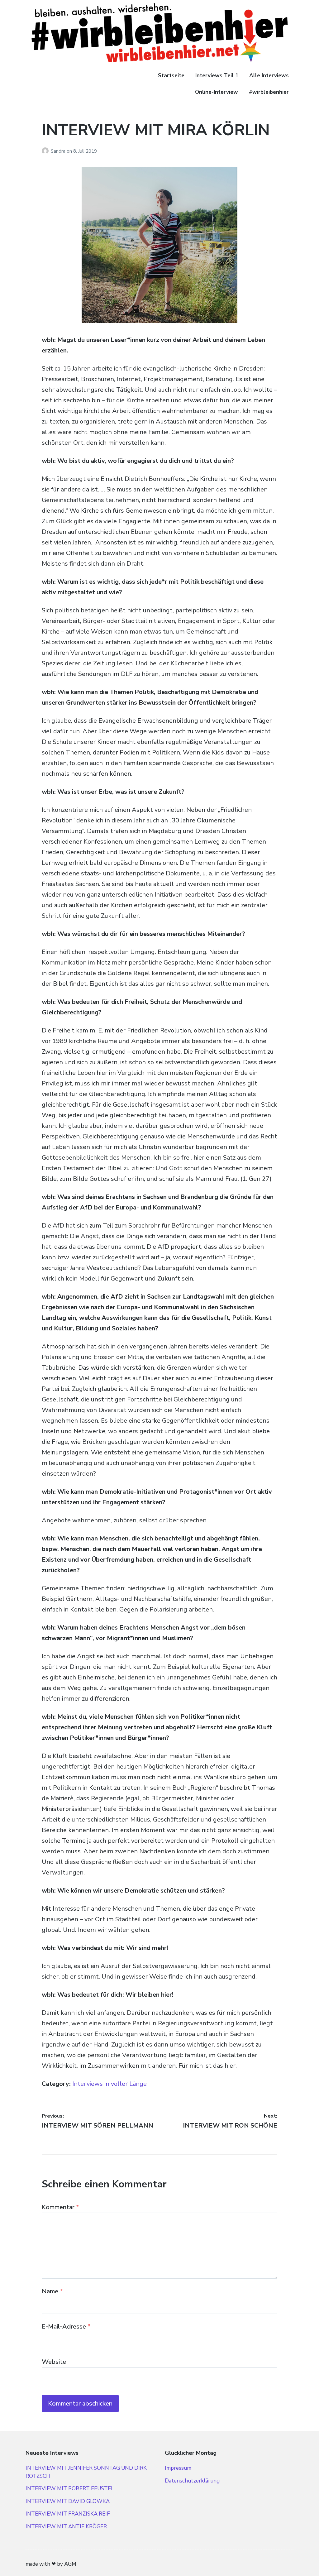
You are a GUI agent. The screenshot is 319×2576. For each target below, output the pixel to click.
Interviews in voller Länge (110, 2084)
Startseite (171, 76)
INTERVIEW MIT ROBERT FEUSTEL (70, 2489)
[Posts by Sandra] (46, 151)
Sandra (59, 151)
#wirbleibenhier (269, 92)
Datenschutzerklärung (192, 2481)
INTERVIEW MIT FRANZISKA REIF (68, 2514)
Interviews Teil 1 (217, 76)
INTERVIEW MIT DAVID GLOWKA (68, 2501)
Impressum (178, 2468)
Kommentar (60, 2207)
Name (52, 2291)
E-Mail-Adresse (66, 2327)
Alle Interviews (269, 76)
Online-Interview (217, 92)
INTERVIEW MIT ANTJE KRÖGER (66, 2527)
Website (54, 2362)
